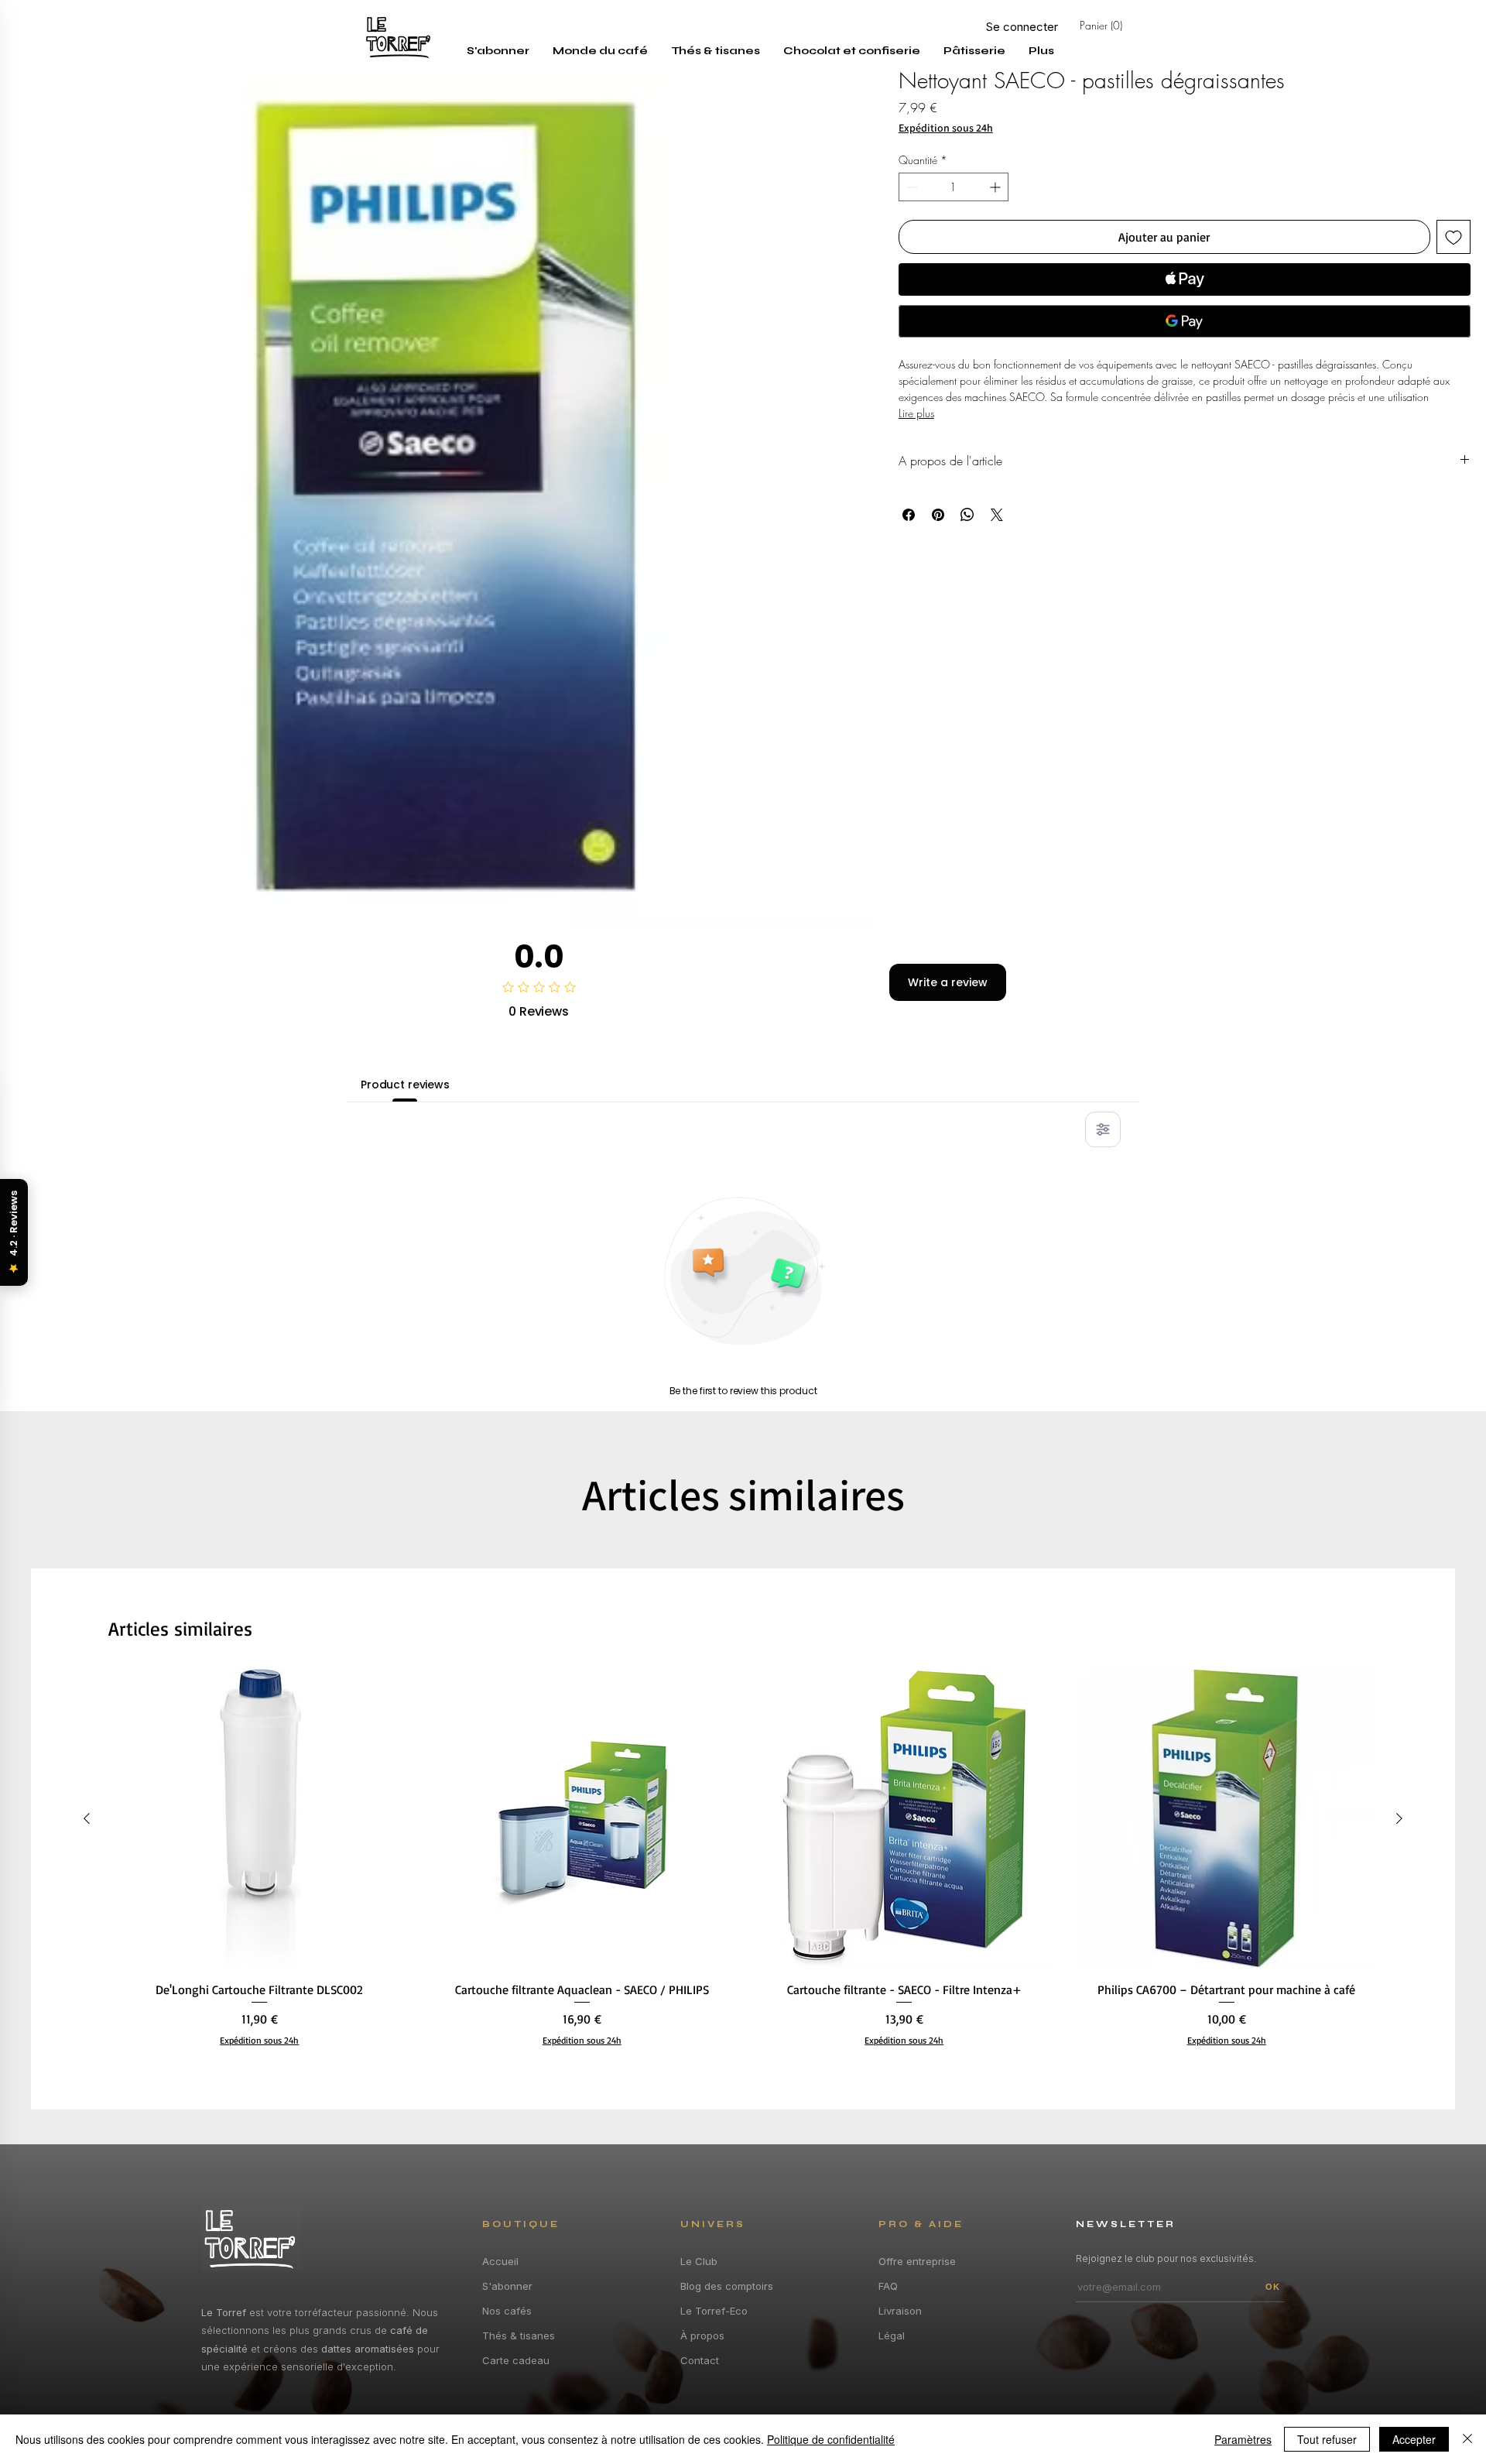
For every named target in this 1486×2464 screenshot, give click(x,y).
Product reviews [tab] (405, 1085)
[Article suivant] (1399, 1818)
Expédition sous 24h (946, 128)
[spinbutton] (954, 187)
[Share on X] (997, 515)
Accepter (1414, 2439)
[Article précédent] (87, 1818)
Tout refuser (1327, 2439)
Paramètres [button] (1243, 2439)
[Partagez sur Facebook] (909, 515)
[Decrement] (911, 187)
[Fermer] (1467, 2439)
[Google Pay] (1185, 321)
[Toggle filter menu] (1103, 1129)
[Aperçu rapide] (260, 1820)
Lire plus (916, 413)
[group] (743, 1865)
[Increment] (996, 187)
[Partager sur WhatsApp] (967, 515)
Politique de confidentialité (831, 2439)
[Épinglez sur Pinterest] (938, 515)
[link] (1122, 26)
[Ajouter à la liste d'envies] (1453, 237)
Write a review (948, 982)
